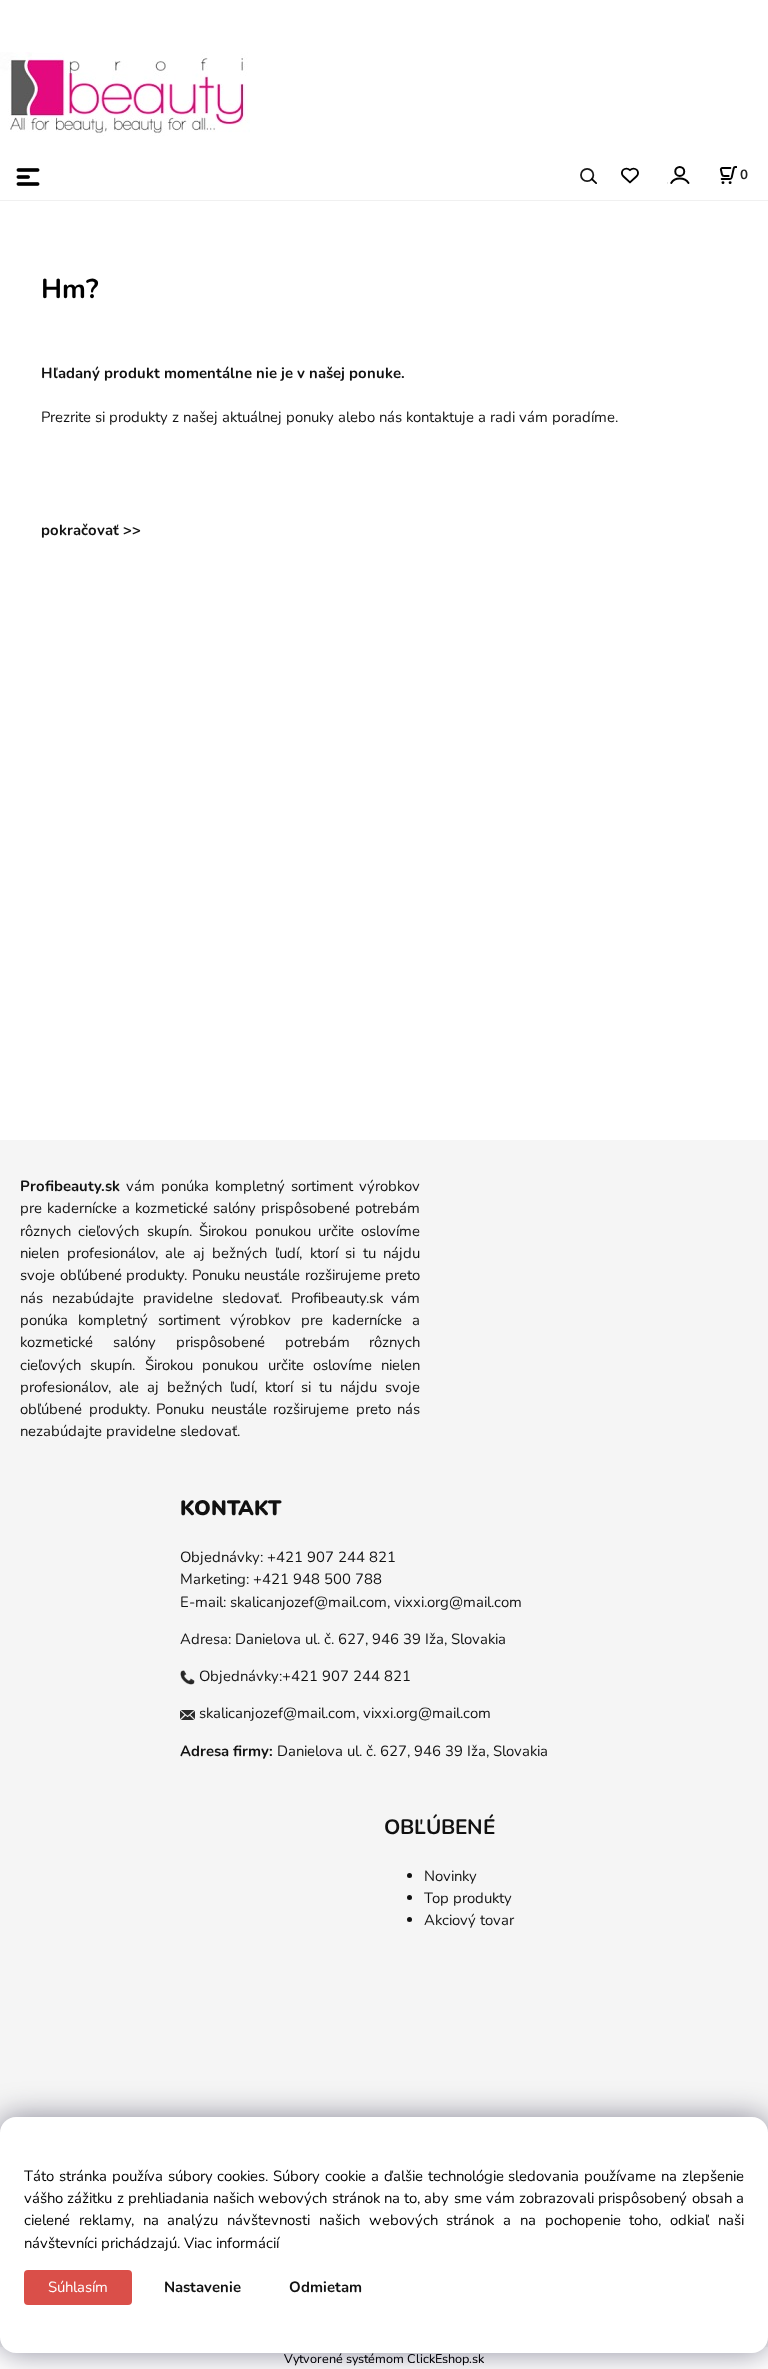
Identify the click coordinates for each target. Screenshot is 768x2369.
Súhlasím (78, 2287)
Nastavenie (202, 2287)
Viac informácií (231, 2243)
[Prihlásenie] (678, 174)
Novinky (450, 1876)
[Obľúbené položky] (629, 176)
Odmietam (325, 2287)
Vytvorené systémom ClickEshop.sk (384, 2358)
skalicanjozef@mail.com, (310, 1602)
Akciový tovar (469, 1920)
